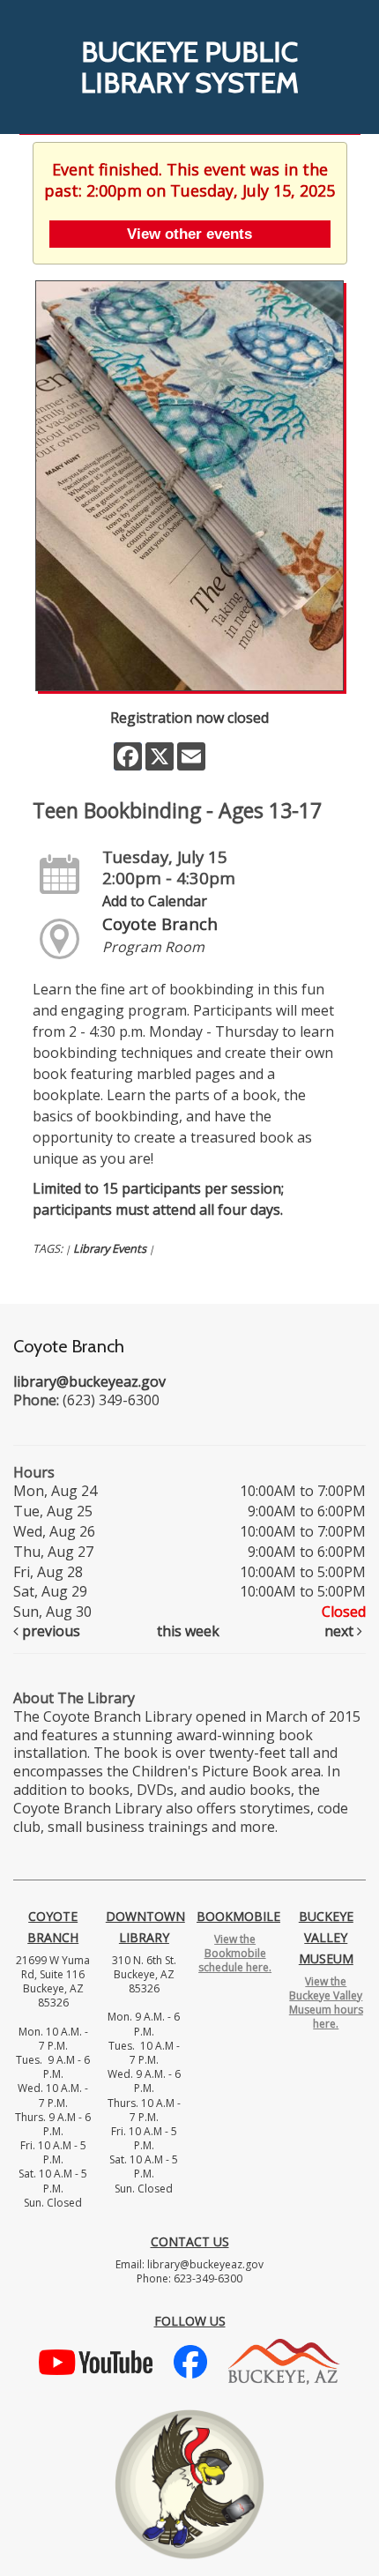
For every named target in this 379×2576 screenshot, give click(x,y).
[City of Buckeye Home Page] (284, 2360)
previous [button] (49, 1631)
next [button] (341, 1631)
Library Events (110, 1248)
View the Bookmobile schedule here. (235, 1953)
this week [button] (188, 1631)
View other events (189, 234)
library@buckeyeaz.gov (89, 1381)
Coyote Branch (160, 923)
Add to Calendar (155, 901)
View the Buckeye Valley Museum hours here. (326, 2003)
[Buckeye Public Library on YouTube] (96, 2360)
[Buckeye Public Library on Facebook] (190, 2360)
